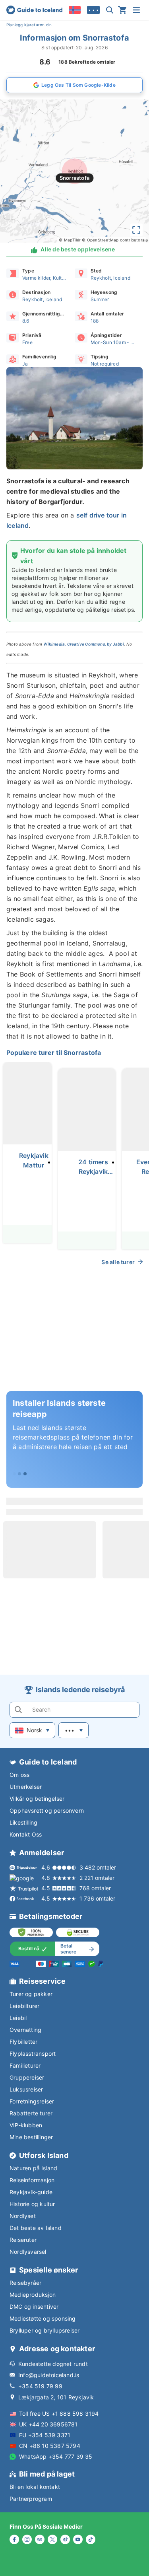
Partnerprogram (31, 2499)
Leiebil (18, 2018)
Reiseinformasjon (32, 2180)
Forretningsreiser (32, 2101)
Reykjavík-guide (31, 2192)
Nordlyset (23, 2216)
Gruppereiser (27, 2077)
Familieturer (25, 2065)
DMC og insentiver (34, 2307)
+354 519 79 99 (40, 2386)
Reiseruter (23, 2240)
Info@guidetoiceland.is (49, 2375)
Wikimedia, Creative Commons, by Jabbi (83, 644)
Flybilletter (23, 2042)
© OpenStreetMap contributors (113, 240)
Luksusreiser (26, 2089)
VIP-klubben (26, 2125)
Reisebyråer (25, 2283)
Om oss (19, 1775)
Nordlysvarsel (28, 2252)
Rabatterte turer (31, 2113)
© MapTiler (70, 240)
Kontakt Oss (26, 1834)
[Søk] (110, 10)
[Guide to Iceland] (34, 10)
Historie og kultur (32, 2204)
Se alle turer (118, 1262)
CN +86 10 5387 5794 (50, 2446)
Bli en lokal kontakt (35, 2487)
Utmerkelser (26, 1787)
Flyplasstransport (33, 2054)
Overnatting (25, 2030)
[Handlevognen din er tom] (122, 10)
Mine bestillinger (31, 2137)
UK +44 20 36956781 (48, 2424)
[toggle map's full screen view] (136, 230)
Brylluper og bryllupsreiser (45, 2330)
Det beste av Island (36, 2228)
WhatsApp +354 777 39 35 (56, 2456)
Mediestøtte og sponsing (43, 2318)
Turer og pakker (31, 1994)
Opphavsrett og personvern (47, 1810)
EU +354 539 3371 (45, 2435)
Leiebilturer (24, 2006)
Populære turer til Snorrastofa (54, 1053)
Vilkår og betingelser (37, 1799)
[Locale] (75, 10)
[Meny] (136, 10)
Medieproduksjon (33, 2295)
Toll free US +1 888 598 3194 (59, 2414)
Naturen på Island (33, 2168)
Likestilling (23, 1822)
